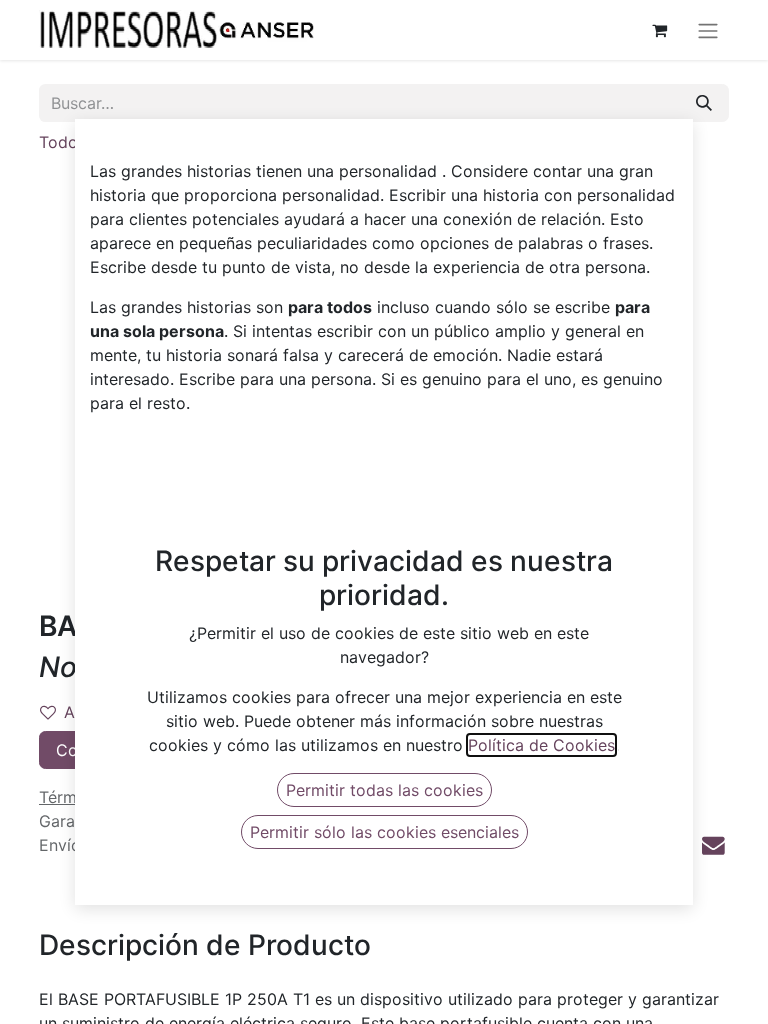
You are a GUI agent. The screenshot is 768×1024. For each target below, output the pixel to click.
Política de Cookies (541, 745)
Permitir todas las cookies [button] (384, 790)
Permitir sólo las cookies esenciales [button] (384, 832)
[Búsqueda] (704, 103)
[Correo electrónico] (713, 845)
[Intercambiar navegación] (708, 30)
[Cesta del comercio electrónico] (659, 30)
